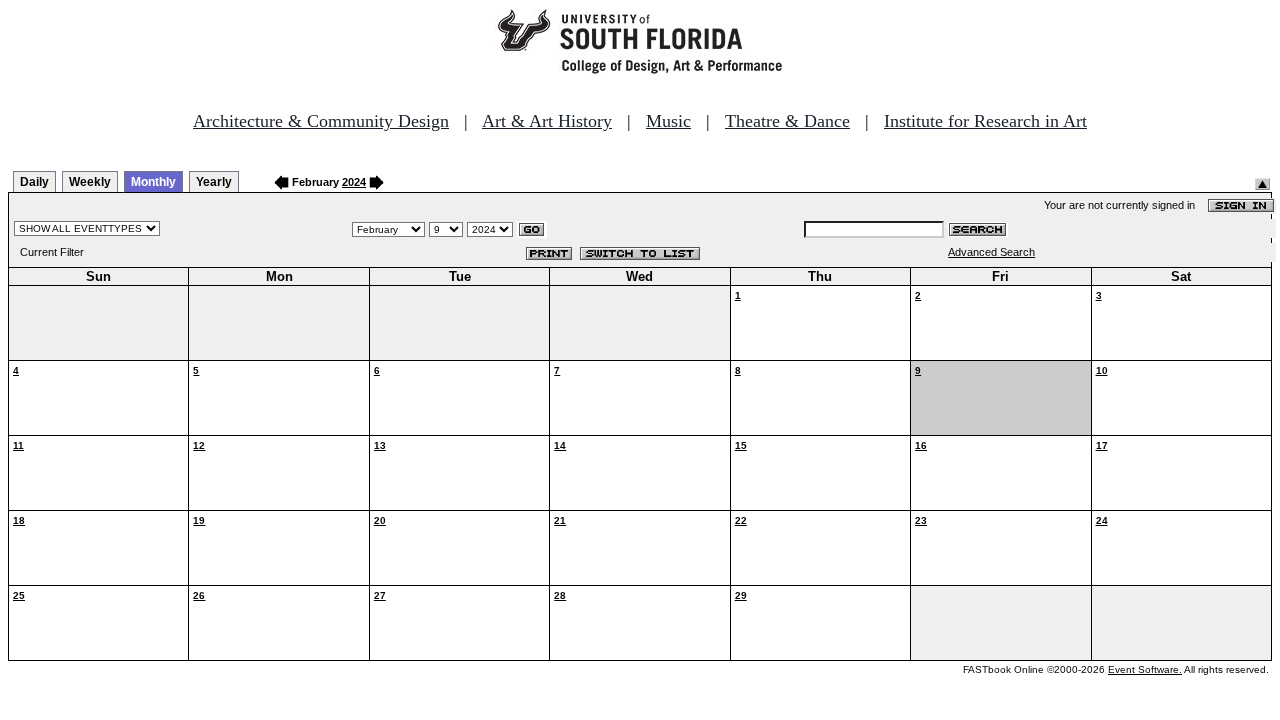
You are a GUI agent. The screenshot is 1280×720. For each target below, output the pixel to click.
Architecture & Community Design (321, 121)
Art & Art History (547, 121)
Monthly (153, 182)
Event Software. (1145, 669)
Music (668, 121)
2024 (354, 182)
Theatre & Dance (787, 121)
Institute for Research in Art (985, 121)
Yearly (214, 182)
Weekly (90, 182)
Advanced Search (991, 252)
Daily (34, 182)
